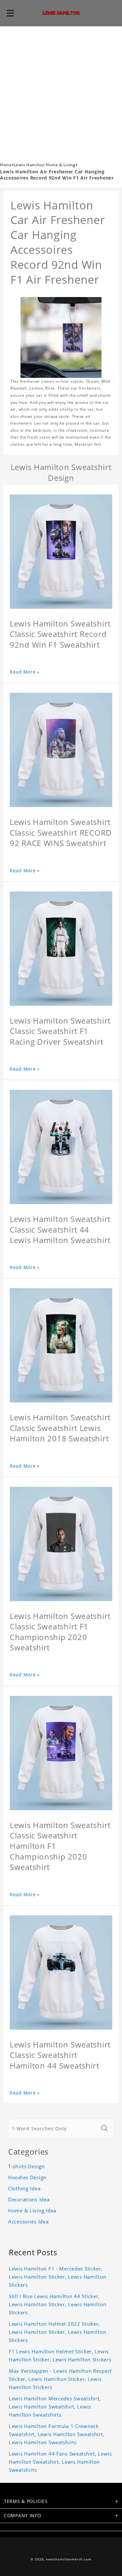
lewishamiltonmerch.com (68, 2559)
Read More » (25, 672)
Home (6, 165)
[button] (10, 13)
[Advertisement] (61, 90)
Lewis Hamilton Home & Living (45, 165)
